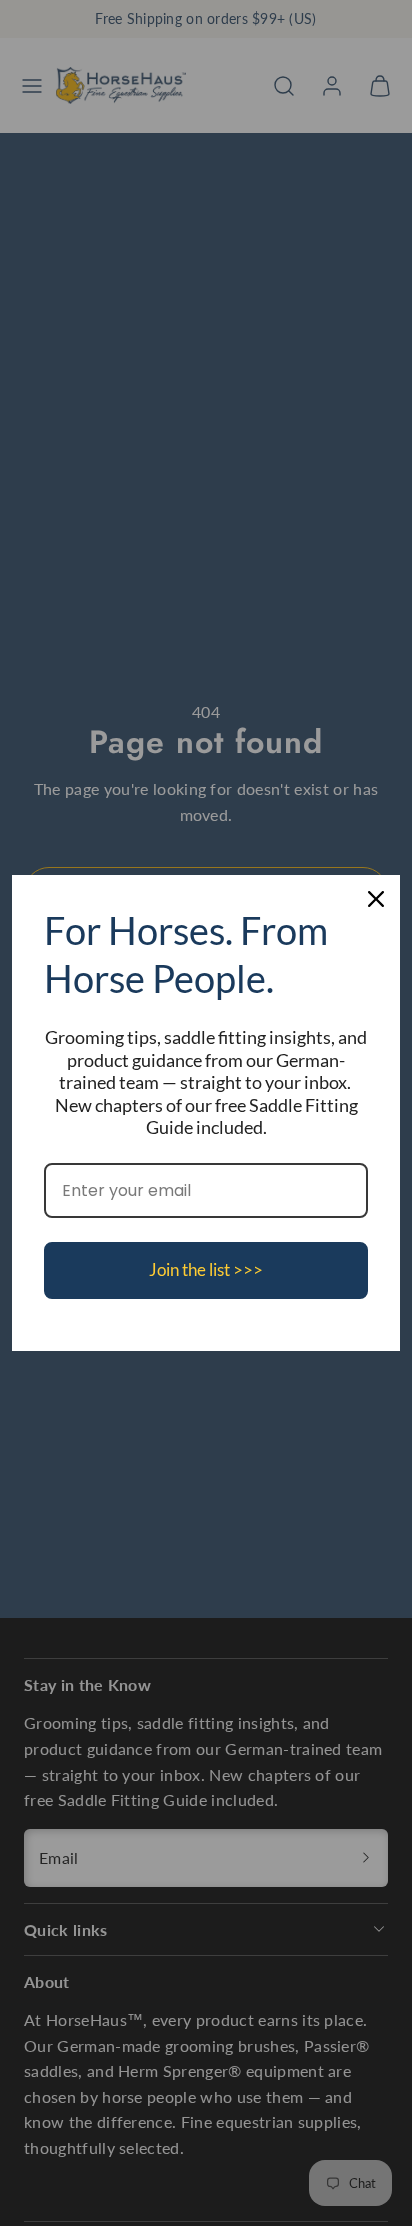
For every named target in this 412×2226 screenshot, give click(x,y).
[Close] (376, 899)
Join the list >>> (206, 1269)
